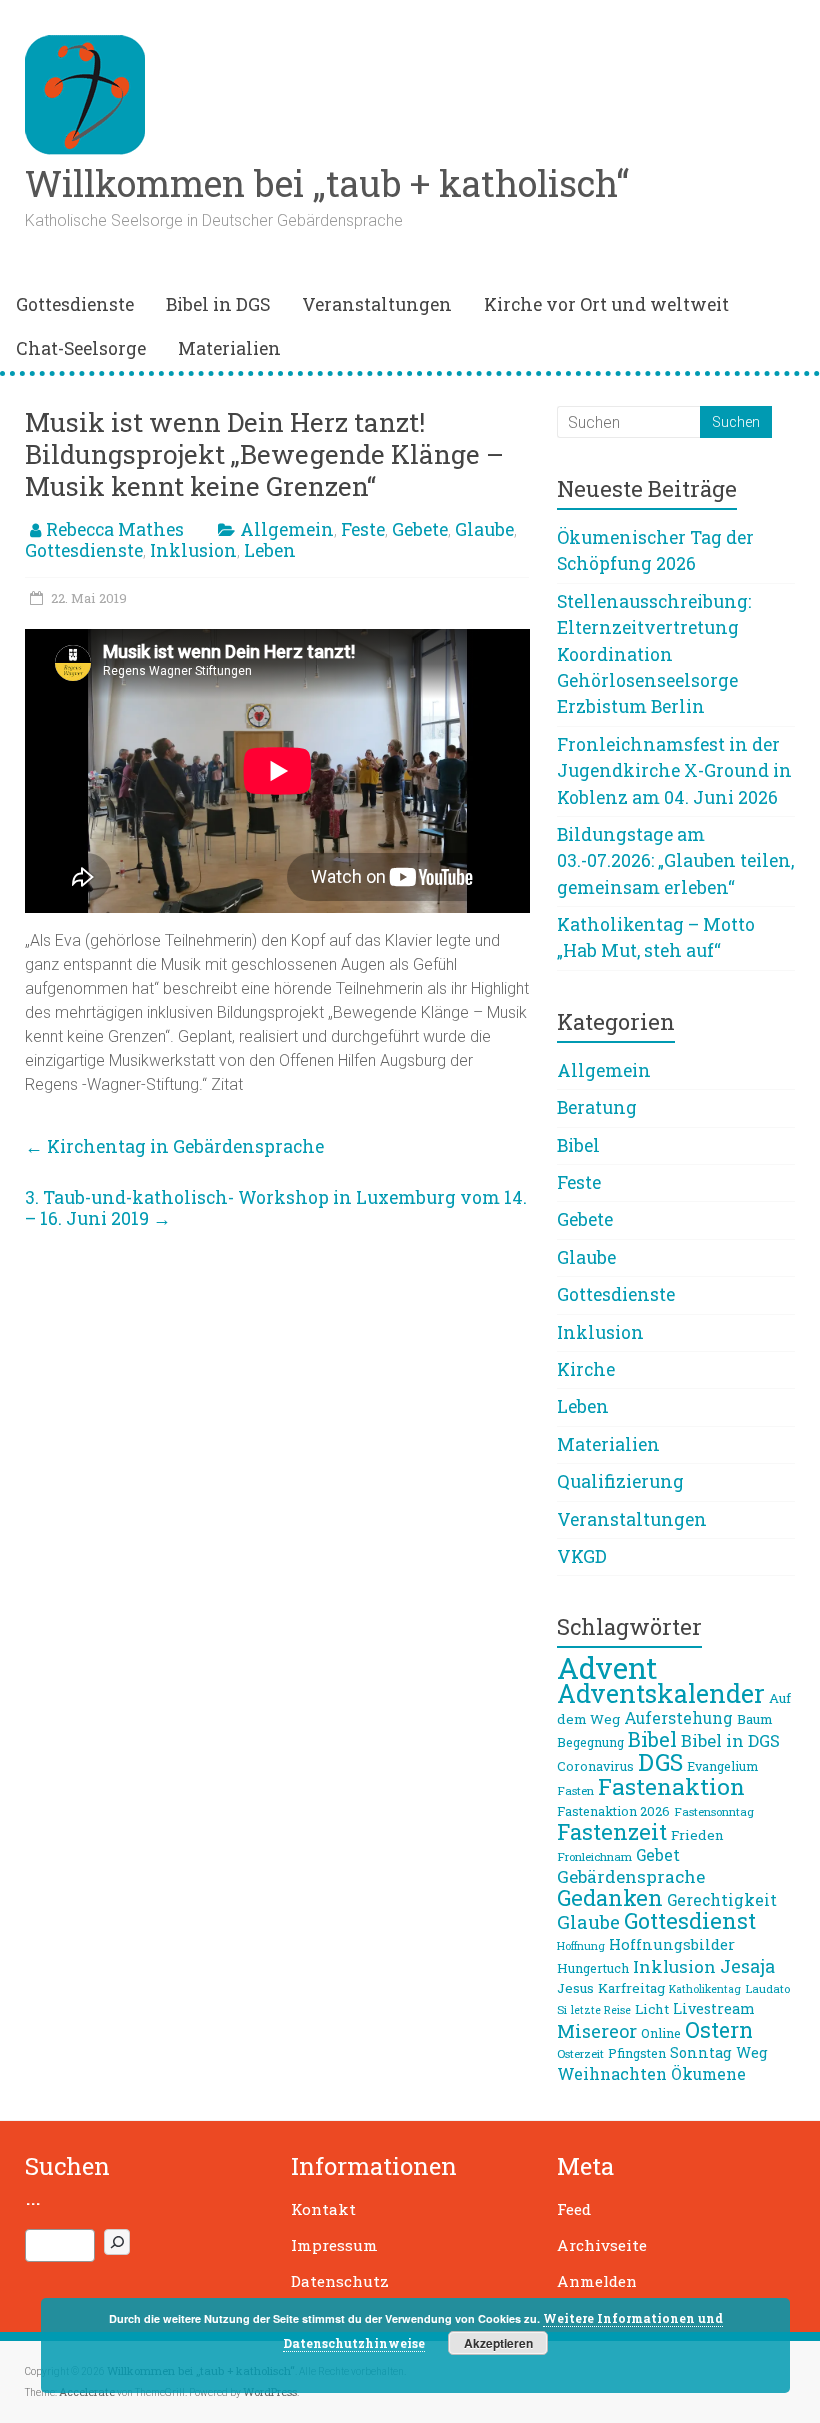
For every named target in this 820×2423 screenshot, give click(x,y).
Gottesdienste (75, 304)
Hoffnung (581, 1946)
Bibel (578, 1145)
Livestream (714, 2008)
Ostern (719, 2030)
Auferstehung (678, 1718)
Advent (607, 1667)
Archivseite (602, 2245)
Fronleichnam (594, 1856)
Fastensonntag (714, 1811)
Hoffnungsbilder (672, 1944)
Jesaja (747, 1966)
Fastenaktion (671, 1786)
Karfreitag (631, 1988)
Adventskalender (661, 1693)
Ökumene (708, 2074)
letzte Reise (601, 2010)
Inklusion (193, 550)
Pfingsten (637, 2053)
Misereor (597, 2031)
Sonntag (701, 2052)
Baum (755, 1719)
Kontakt (323, 2209)
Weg (752, 2052)
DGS (660, 1762)
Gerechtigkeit (722, 1900)
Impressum (334, 2245)
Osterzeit (580, 2053)
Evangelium (722, 1766)
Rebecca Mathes (115, 529)
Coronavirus (595, 1766)
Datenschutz (340, 2281)
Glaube (484, 529)
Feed (574, 2209)
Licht (652, 2009)
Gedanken (610, 1897)
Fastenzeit (612, 1831)
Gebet (658, 1855)
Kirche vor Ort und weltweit (606, 304)
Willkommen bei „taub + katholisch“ (327, 183)
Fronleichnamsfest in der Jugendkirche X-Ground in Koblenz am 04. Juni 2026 (674, 771)
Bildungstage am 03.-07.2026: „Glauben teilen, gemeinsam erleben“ (675, 861)
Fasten (575, 1790)
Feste (363, 529)
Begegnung (590, 1742)
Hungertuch (593, 1968)
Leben (270, 550)
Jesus (575, 1988)
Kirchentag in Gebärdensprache (174, 1146)
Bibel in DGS (218, 304)
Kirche (586, 1369)
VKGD (582, 1556)
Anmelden (597, 2281)
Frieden (697, 1835)
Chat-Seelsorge (81, 348)
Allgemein (287, 529)
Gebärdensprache (631, 1876)
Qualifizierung (620, 1481)
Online (661, 2033)
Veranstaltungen (377, 304)
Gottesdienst (690, 1920)
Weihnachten (612, 2073)
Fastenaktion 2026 (613, 1811)
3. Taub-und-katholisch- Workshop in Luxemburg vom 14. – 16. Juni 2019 (276, 1208)
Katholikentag (705, 1989)
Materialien (229, 348)
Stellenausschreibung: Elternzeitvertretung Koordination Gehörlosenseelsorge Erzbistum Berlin (654, 654)
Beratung (597, 1107)
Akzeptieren (498, 2343)
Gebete (420, 529)
